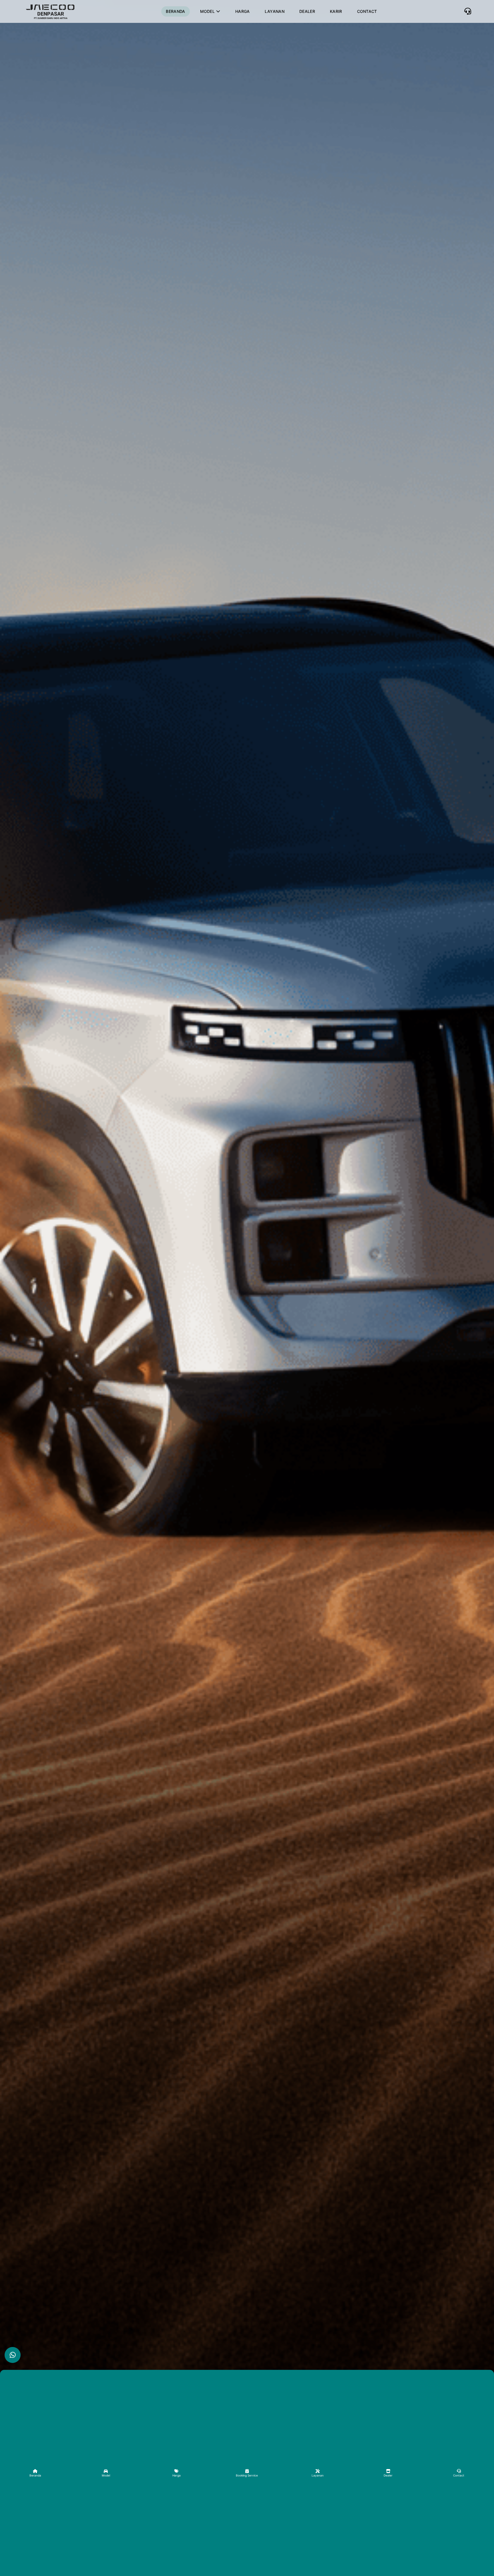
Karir (336, 11)
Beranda (175, 11)
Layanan (275, 11)
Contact (367, 11)
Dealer (307, 11)
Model (208, 11)
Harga (243, 11)
